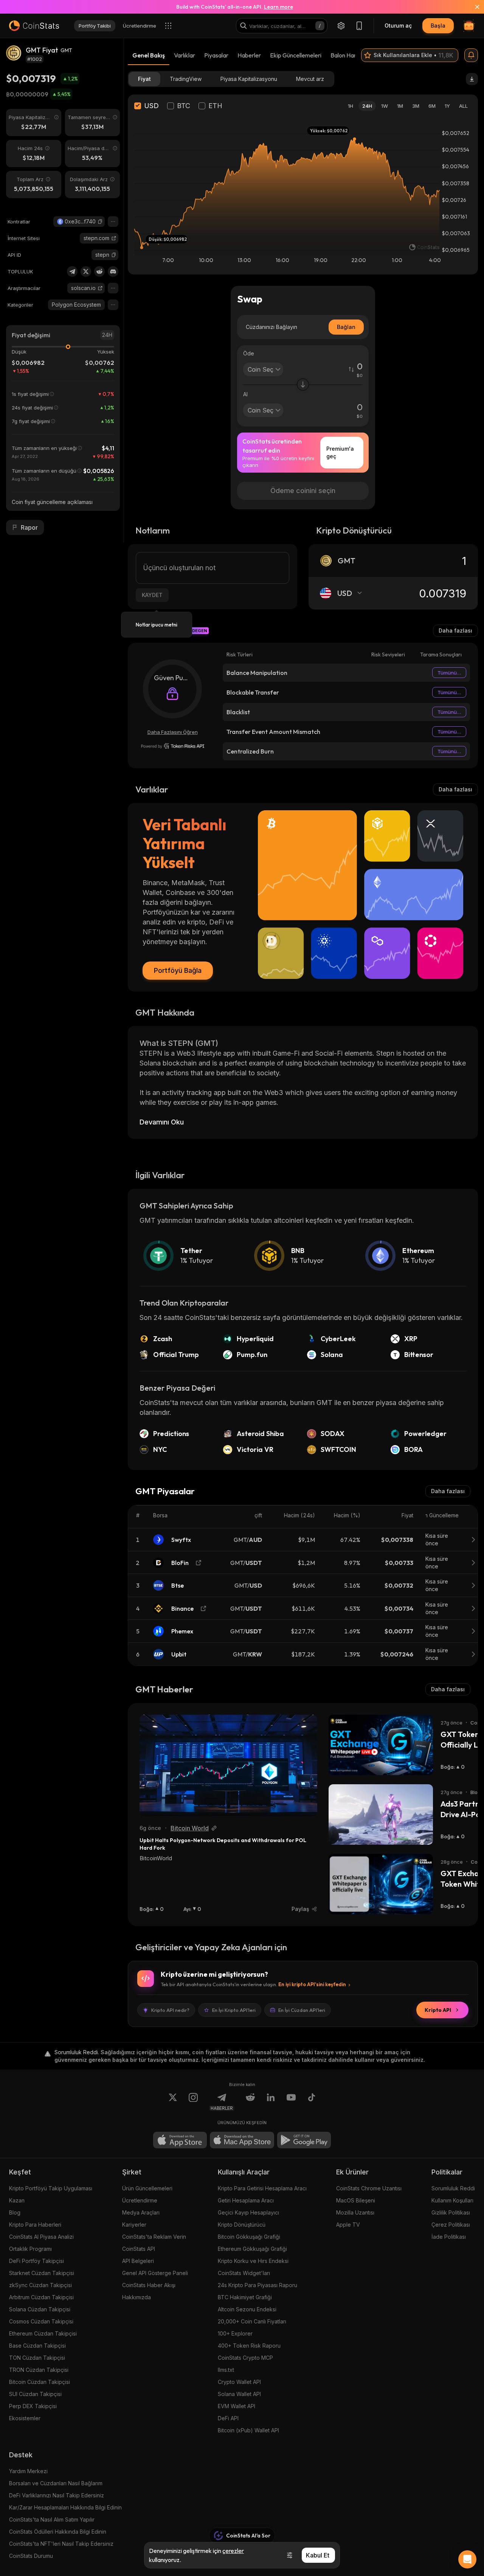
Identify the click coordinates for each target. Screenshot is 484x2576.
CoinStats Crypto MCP (245, 2358)
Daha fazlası (455, 630)
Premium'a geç (340, 452)
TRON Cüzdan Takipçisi (39, 2370)
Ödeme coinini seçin (303, 491)
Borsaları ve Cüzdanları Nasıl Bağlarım (56, 2483)
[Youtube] (291, 2102)
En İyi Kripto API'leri (234, 2010)
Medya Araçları (141, 2212)
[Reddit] (99, 271)
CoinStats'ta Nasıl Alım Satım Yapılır (52, 2519)
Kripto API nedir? (170, 2010)
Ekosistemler (25, 2418)
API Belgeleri (138, 2261)
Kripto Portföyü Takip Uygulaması (51, 2188)
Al (245, 394)
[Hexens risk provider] (173, 746)
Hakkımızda (137, 2297)
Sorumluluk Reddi (453, 2188)
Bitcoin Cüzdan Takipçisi (40, 2382)
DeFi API (228, 2418)
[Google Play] (304, 2140)
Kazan (17, 2200)
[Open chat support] (467, 2559)
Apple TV (348, 2225)
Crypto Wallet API (239, 2382)
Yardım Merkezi (28, 2471)
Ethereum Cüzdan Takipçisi (43, 2333)
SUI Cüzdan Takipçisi (35, 2394)
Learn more (278, 7)
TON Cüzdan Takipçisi (37, 2358)
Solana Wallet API (239, 2394)
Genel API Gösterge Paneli (155, 2273)
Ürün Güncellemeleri (147, 2188)
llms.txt (226, 2370)
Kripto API (438, 2010)
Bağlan (346, 327)
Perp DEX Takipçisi (33, 2406)
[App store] (180, 2140)
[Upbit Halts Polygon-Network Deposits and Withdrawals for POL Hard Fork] (228, 1765)
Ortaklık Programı (30, 2249)
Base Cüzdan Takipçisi (37, 2346)
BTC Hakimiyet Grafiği (245, 2297)
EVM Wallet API (237, 2406)
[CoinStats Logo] (34, 26)
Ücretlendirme (140, 2200)
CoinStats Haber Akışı (149, 2285)
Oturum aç (398, 26)
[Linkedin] (271, 2102)
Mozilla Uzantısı (355, 2212)
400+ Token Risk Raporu (249, 2346)
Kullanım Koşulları (452, 2200)
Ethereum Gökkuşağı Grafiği (252, 2249)
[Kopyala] (100, 222)
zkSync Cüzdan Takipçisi (40, 2285)
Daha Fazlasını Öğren (173, 732)
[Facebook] (312, 2102)
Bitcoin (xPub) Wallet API (248, 2430)
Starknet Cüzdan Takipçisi (42, 2273)
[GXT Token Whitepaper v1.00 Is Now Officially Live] (381, 1745)
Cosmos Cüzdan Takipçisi (41, 2321)
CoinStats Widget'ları (244, 2273)
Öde (249, 353)
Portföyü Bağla (178, 970)
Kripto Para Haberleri (35, 2225)
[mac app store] (242, 2140)
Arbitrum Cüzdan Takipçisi (41, 2297)
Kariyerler (134, 2225)
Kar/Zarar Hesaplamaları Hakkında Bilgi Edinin (65, 2507)
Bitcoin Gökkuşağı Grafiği (249, 2237)
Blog (15, 2212)
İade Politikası (449, 2237)
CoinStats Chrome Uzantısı (369, 2188)
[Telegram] (72, 271)
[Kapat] (473, 7)
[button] (100, 222)
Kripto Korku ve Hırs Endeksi (253, 2261)
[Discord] (113, 271)
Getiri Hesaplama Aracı (246, 2200)
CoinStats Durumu (31, 2556)
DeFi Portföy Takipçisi (36, 2261)
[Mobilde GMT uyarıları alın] (471, 55)
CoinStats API (139, 2249)
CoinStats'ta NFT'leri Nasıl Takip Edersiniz (61, 2544)
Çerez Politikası (451, 2225)
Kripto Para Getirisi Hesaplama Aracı (262, 2188)
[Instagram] (193, 2102)
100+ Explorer (235, 2333)
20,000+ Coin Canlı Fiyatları (252, 2321)
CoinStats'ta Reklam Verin (154, 2237)
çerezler (233, 2551)
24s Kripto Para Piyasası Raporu (258, 2285)
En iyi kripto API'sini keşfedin (312, 1984)
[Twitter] (86, 271)
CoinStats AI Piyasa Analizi (41, 2237)
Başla (438, 26)
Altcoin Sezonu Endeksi (247, 2309)
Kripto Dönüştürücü (242, 2225)
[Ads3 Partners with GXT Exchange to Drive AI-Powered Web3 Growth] (381, 1815)
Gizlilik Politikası (451, 2212)
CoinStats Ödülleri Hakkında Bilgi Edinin (58, 2532)
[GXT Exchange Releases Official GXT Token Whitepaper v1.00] (381, 1884)
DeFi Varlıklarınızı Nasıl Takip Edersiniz (57, 2495)
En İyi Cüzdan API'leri (302, 2010)
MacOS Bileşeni (356, 2200)
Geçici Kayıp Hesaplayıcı (248, 2212)
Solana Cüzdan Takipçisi (40, 2309)
